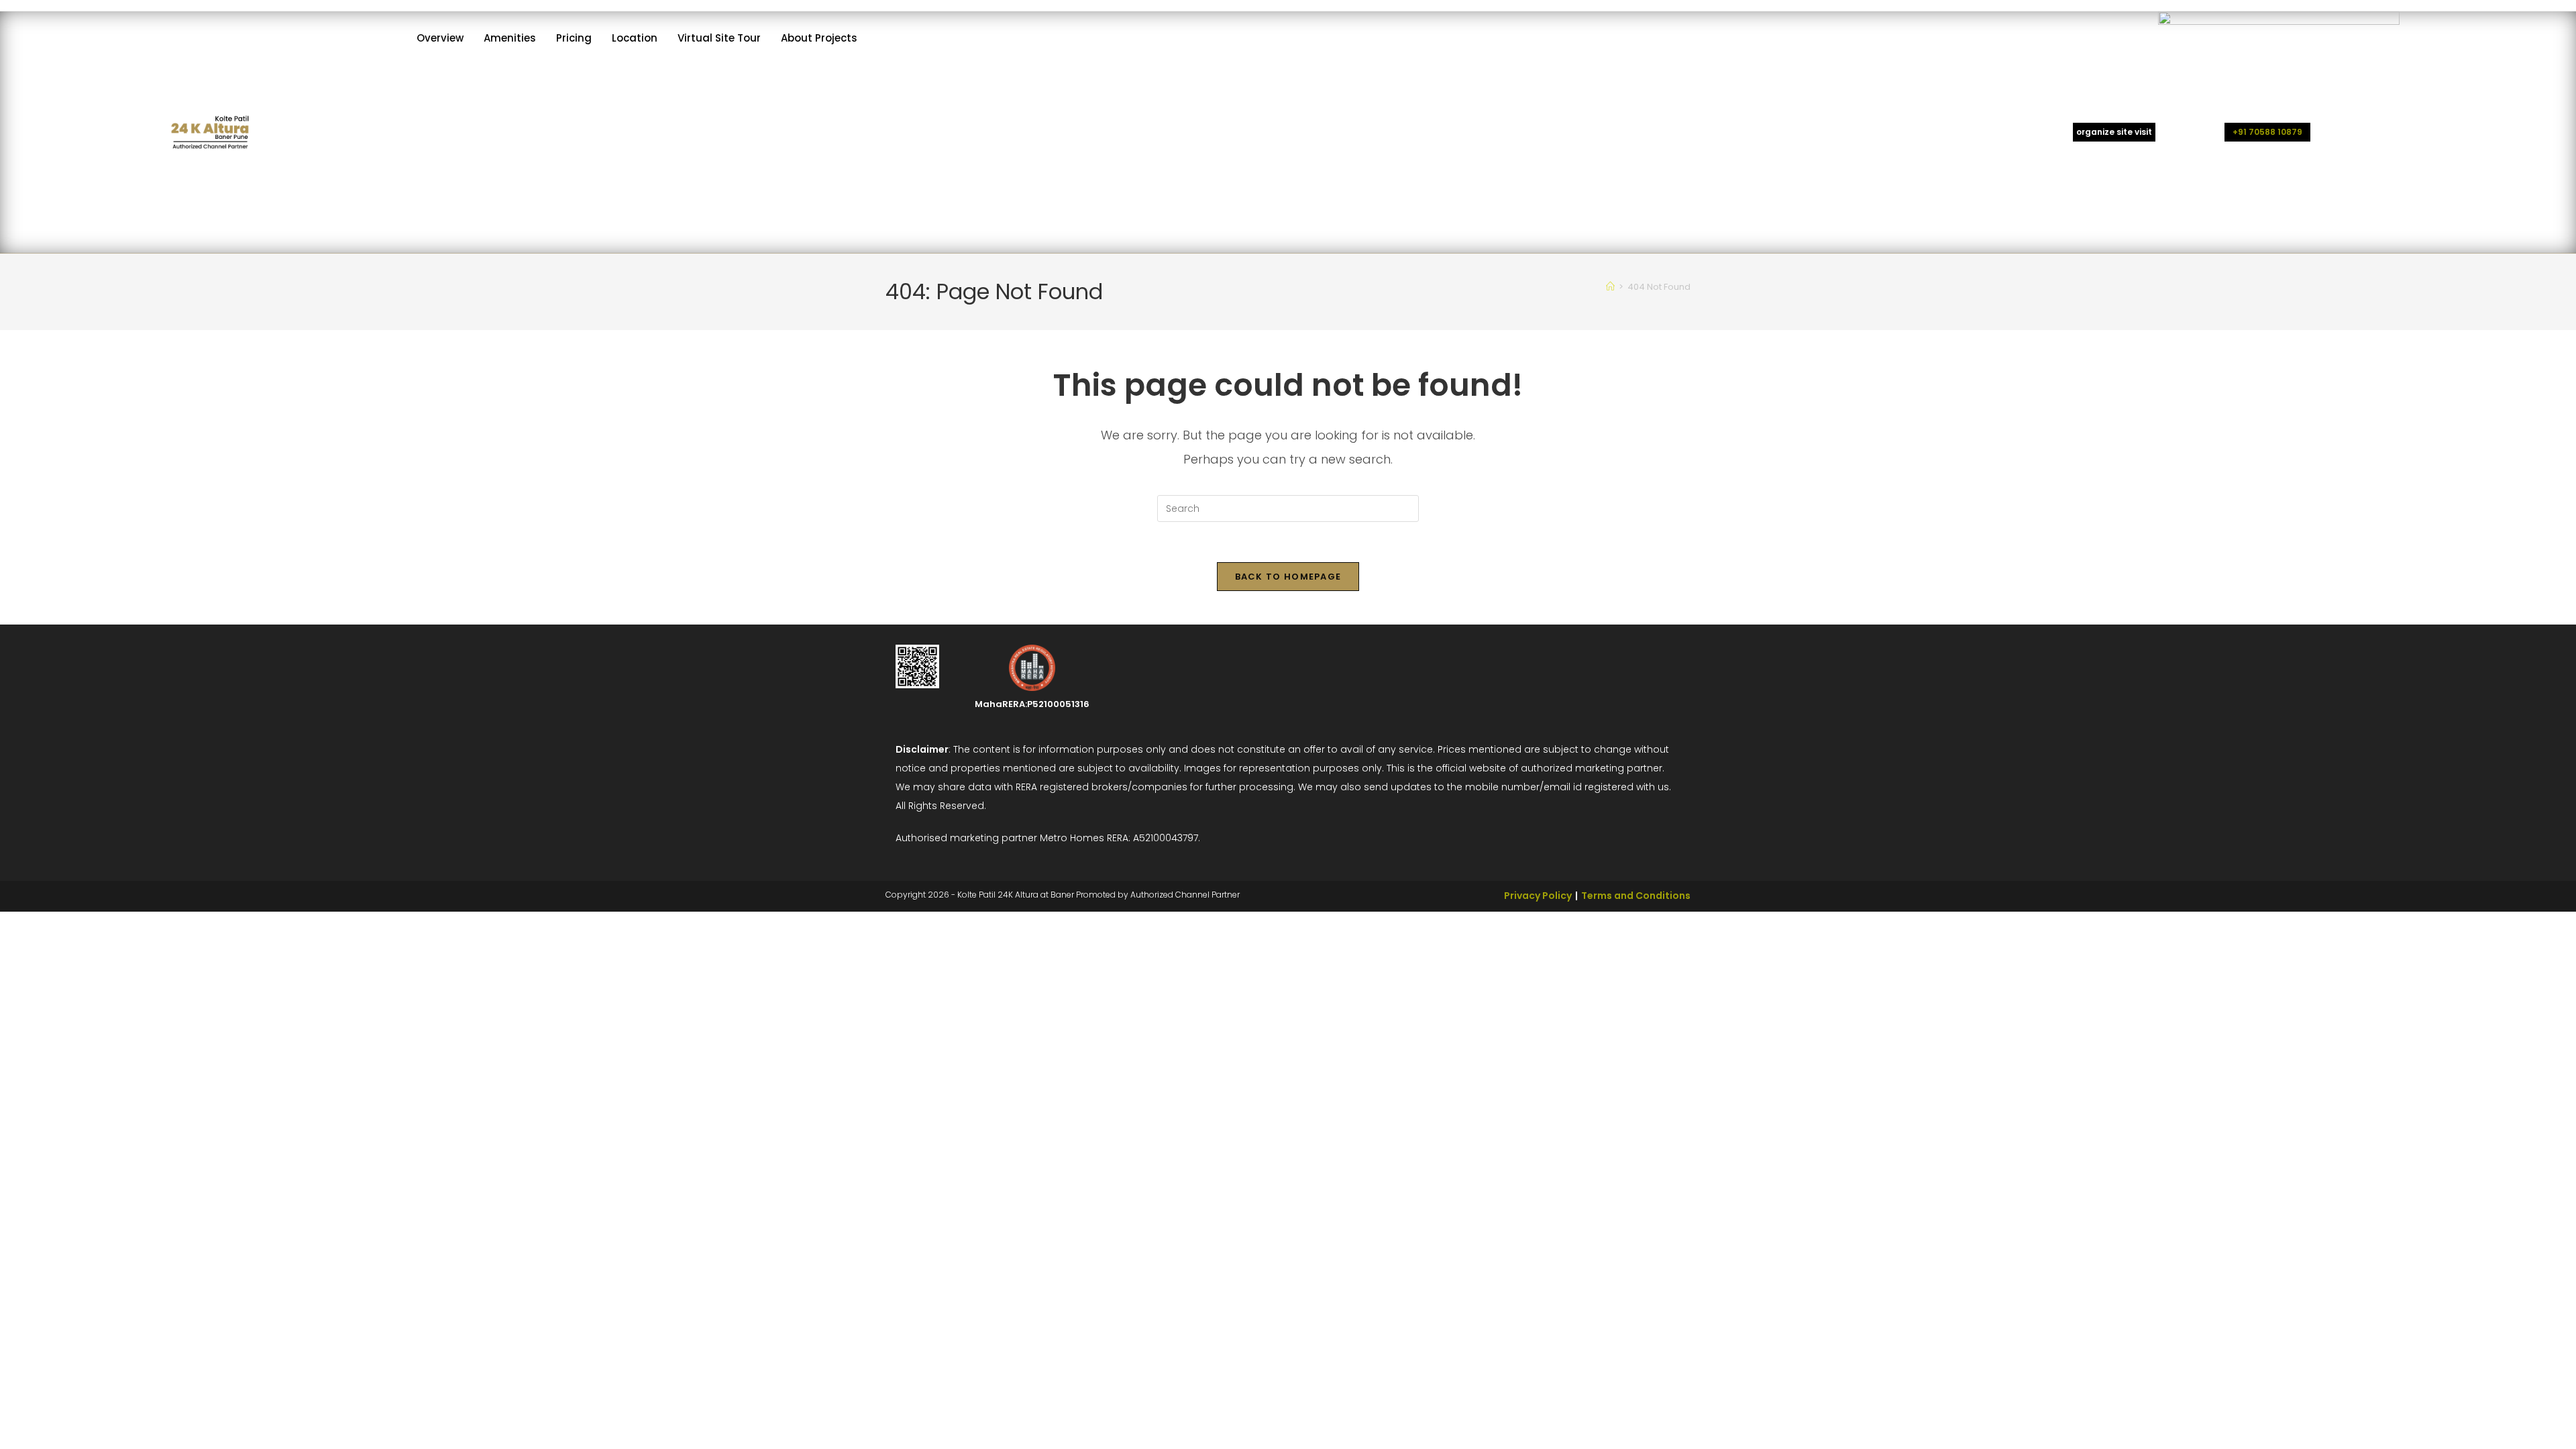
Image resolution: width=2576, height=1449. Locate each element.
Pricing (574, 38)
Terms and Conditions (1636, 896)
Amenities (510, 38)
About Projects (819, 38)
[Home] (1610, 287)
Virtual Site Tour (719, 38)
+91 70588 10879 (2267, 132)
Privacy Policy (1538, 896)
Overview (440, 38)
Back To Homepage (1288, 577)
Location (635, 38)
